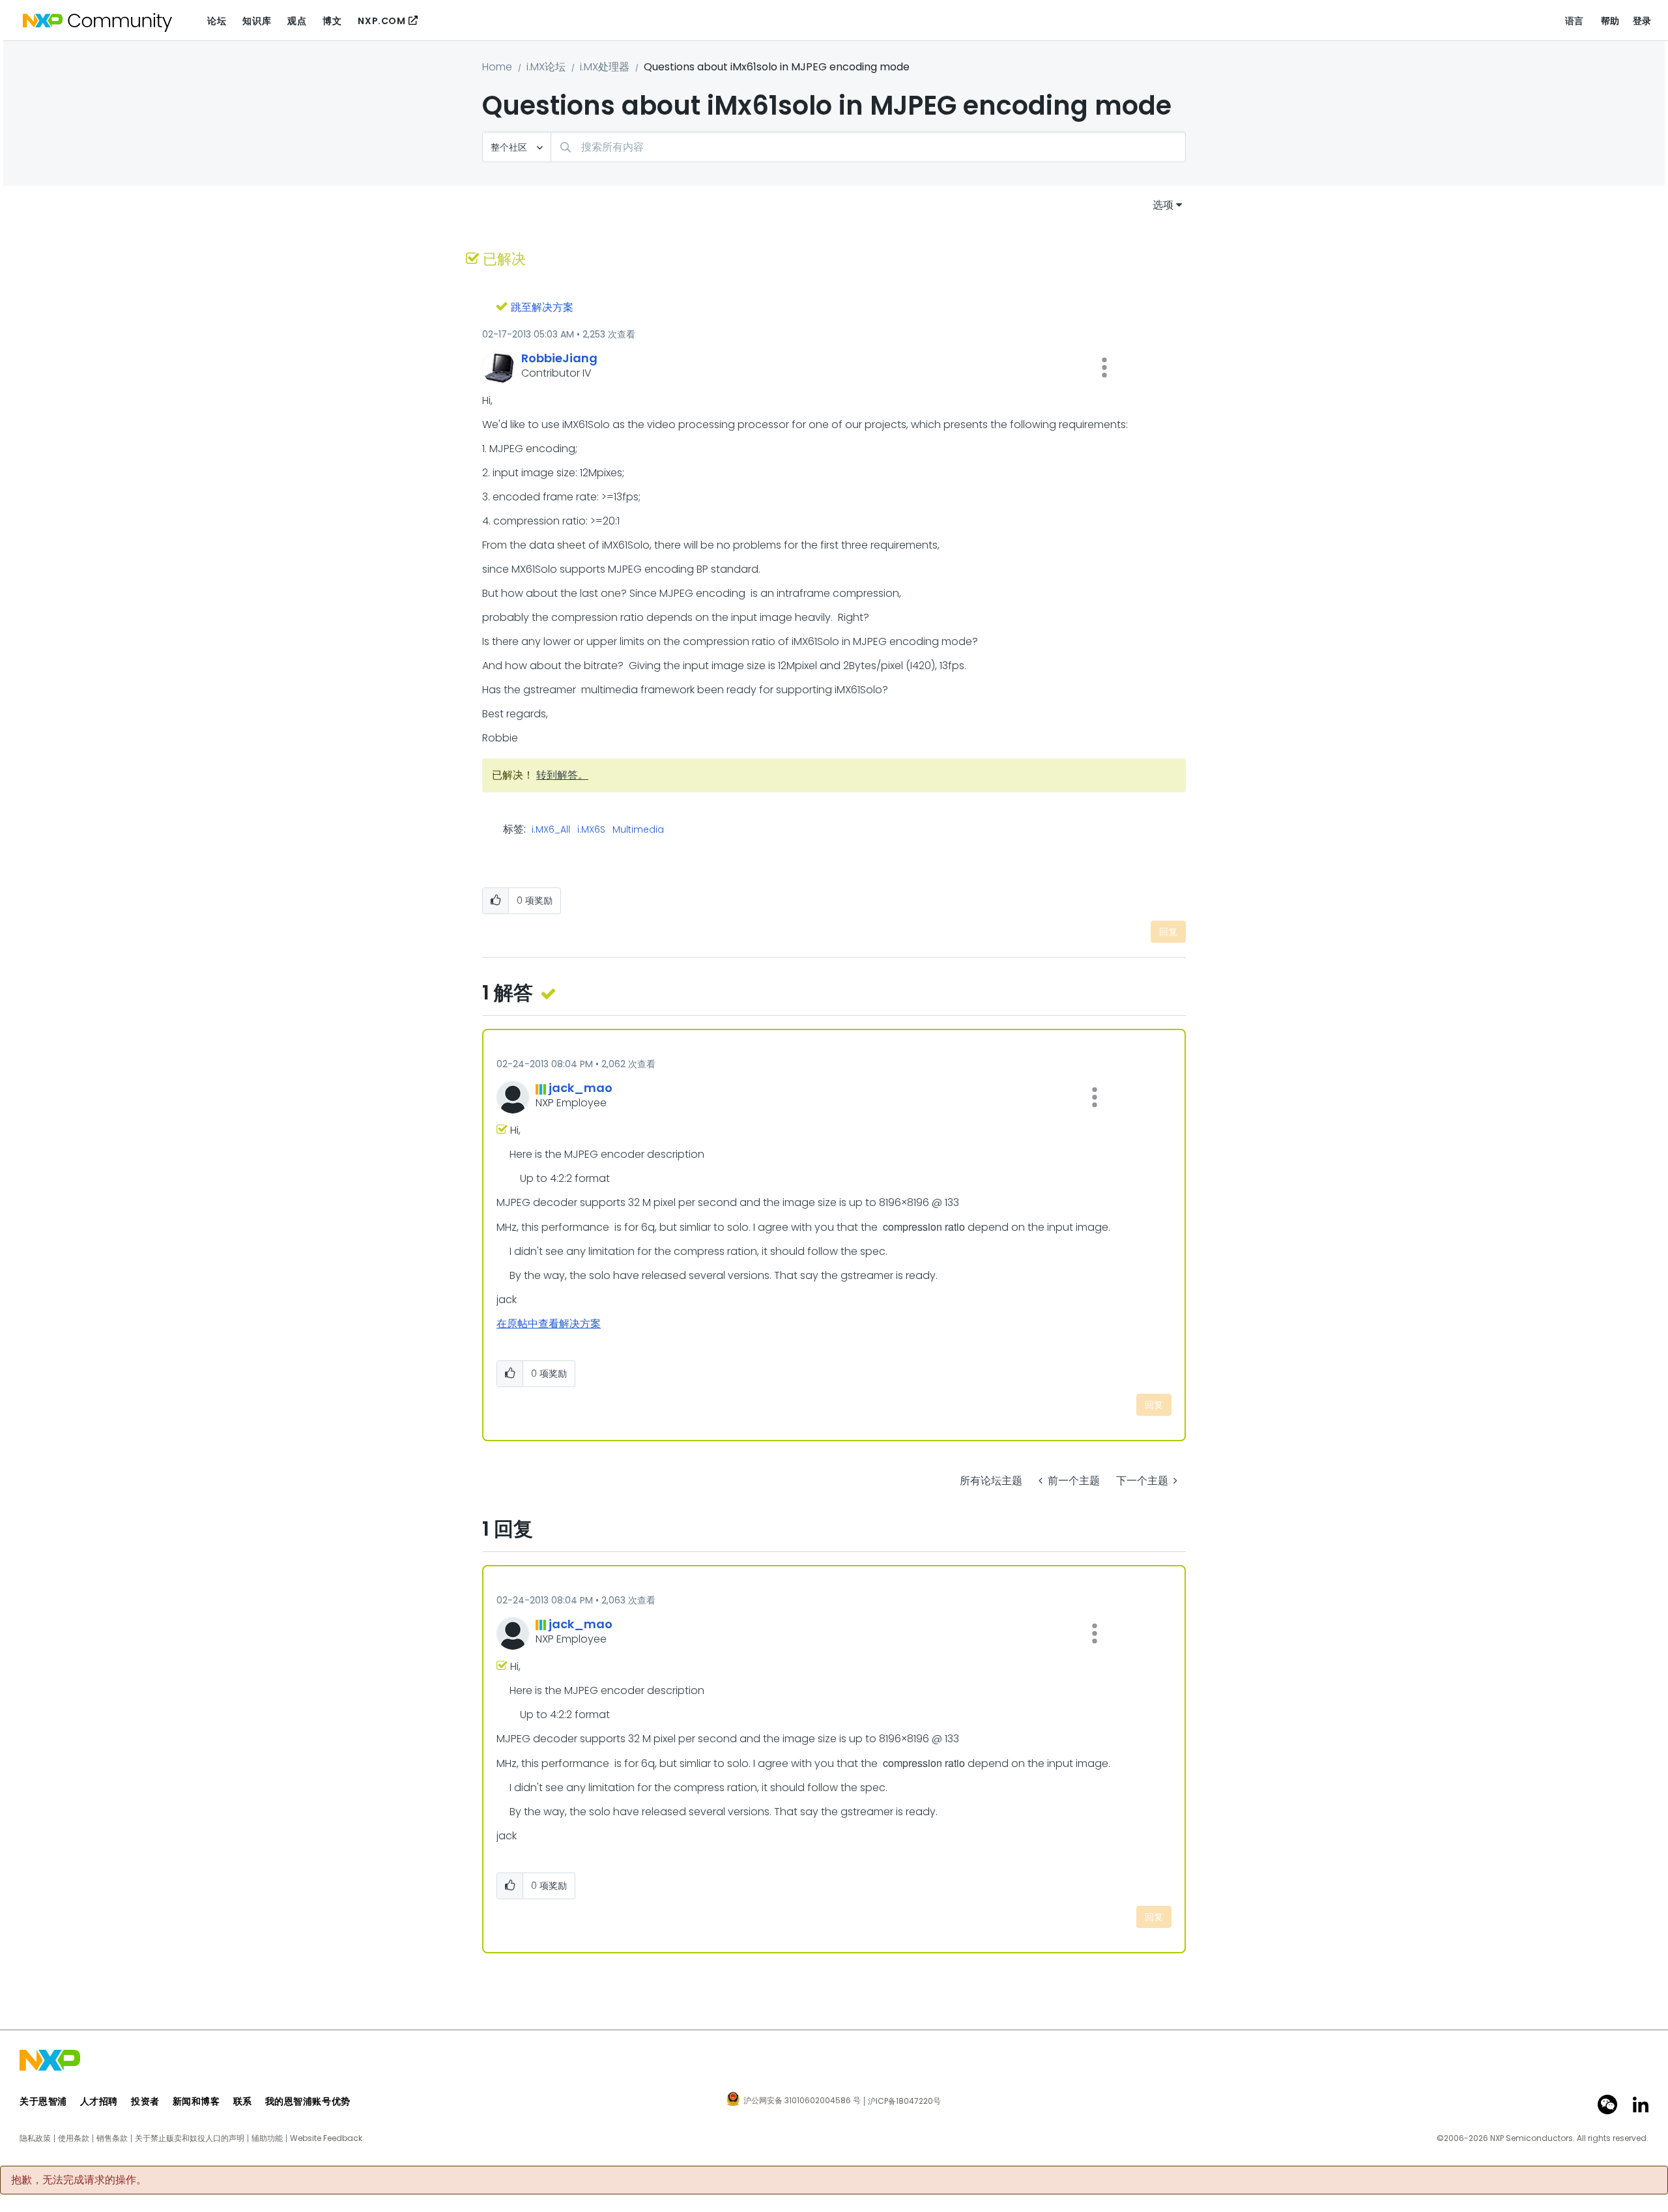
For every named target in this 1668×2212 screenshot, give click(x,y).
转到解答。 (562, 775)
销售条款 (112, 2138)
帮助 (1610, 21)
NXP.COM (381, 21)
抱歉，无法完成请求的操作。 (79, 2180)
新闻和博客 (196, 2101)
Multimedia (638, 830)
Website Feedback (326, 2138)
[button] (1104, 367)
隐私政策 (35, 2138)
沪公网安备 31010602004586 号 (802, 2101)
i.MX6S (591, 830)
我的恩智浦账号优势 (308, 2101)
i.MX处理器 (605, 67)
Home (497, 67)
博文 (332, 21)
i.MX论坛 (546, 67)
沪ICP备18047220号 (904, 2101)
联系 (243, 2101)
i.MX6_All (551, 830)
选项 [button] (1163, 205)
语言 (1575, 21)
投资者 (145, 2101)
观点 (297, 21)
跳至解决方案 (542, 307)
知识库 (257, 21)
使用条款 (74, 2138)
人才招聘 (99, 2101)
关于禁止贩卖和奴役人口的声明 (190, 2138)
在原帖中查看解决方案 (549, 1324)
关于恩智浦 (43, 2101)
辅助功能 (267, 2138)
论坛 (217, 21)
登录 (1642, 21)
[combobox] (868, 147)
